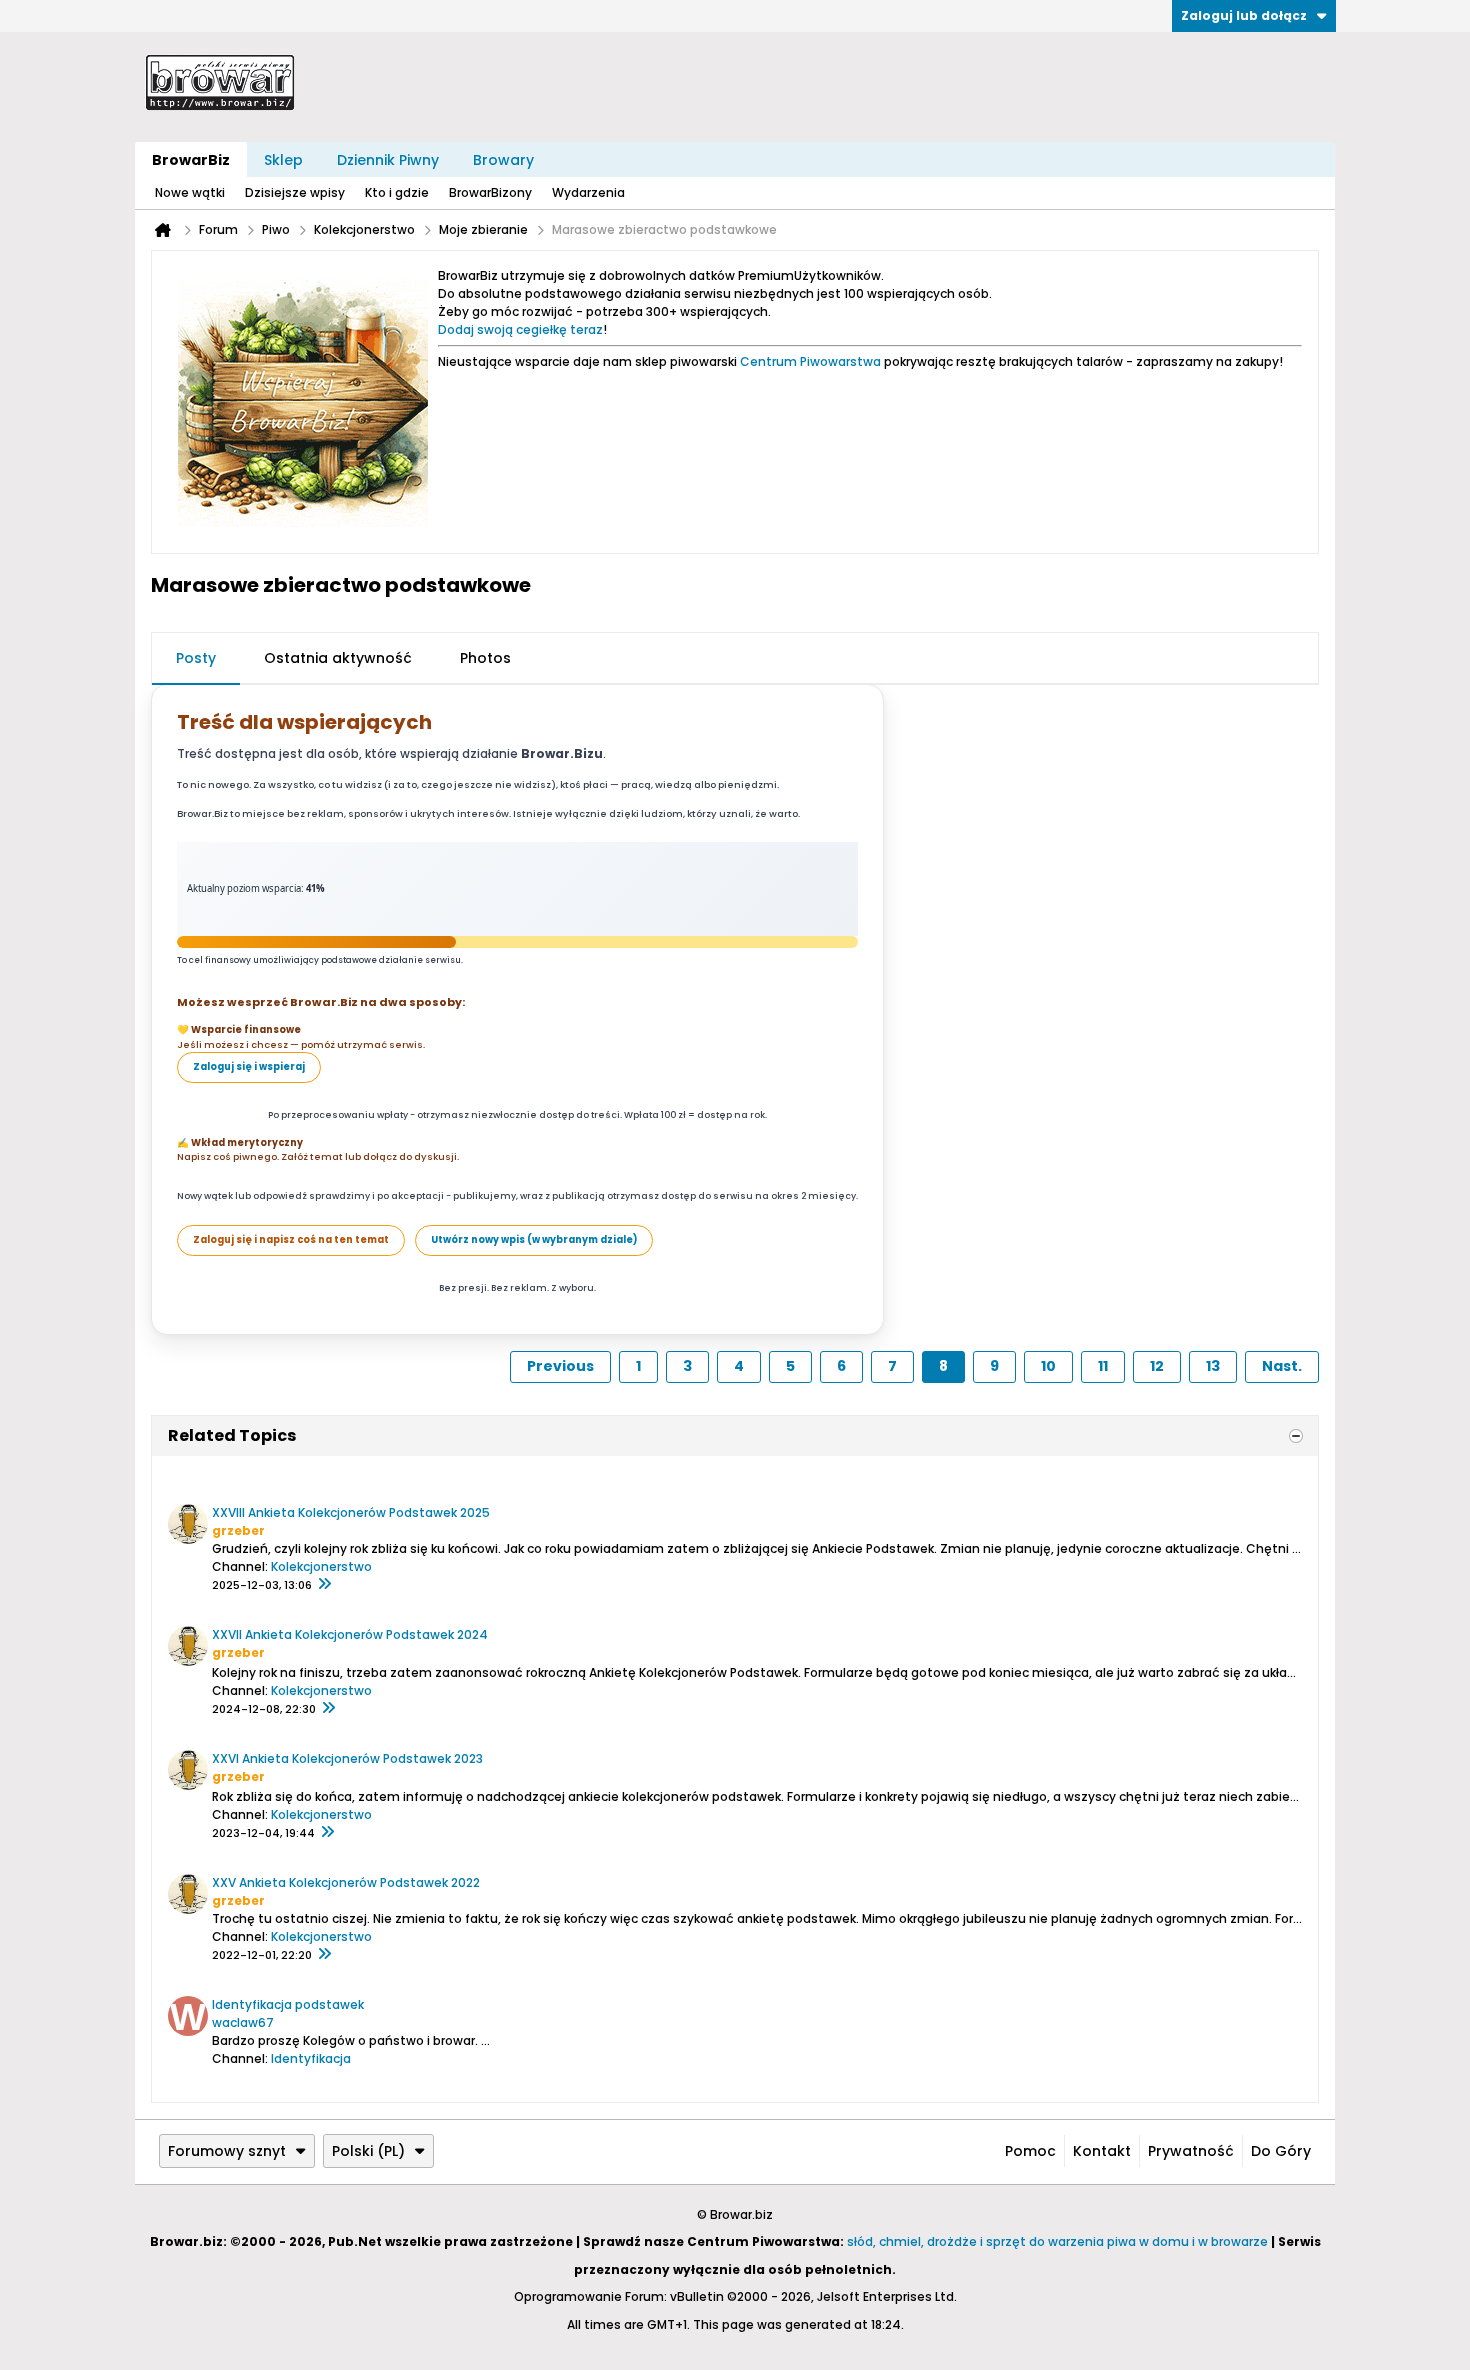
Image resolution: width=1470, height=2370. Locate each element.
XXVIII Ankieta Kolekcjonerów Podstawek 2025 (351, 1512)
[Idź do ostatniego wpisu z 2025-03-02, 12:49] (328, 1709)
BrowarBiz (191, 160)
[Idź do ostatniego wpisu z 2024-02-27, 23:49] (327, 1833)
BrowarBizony (490, 192)
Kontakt (1102, 2151)
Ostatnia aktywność (338, 658)
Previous (560, 1366)
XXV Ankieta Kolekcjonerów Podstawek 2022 (346, 1882)
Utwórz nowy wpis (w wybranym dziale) (534, 1239)
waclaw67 (243, 2022)
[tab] (196, 659)
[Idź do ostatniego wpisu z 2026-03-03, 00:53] (324, 1585)
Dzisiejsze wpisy (295, 192)
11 (1103, 1366)
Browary (503, 160)
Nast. (1282, 1366)
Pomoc (1030, 2151)
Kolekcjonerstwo (321, 1566)
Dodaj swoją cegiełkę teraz (520, 329)
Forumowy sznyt (227, 2151)
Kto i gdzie (397, 192)
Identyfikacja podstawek (288, 2004)
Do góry (1281, 2151)
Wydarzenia (588, 192)
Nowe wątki (190, 192)
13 (1213, 1366)
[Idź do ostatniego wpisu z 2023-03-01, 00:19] (324, 1955)
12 (1157, 1366)
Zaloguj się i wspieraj (249, 1066)
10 (1048, 1366)
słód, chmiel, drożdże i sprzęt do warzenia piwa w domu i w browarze (1057, 2241)
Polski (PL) (368, 2151)
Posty (196, 658)
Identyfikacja (311, 2058)
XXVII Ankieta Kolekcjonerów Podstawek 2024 (350, 1634)
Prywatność (1191, 2151)
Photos (485, 658)
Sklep (283, 160)
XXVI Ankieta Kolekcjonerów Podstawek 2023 (347, 1758)
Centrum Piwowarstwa (810, 361)
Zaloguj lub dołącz (1244, 15)
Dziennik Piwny (388, 160)
